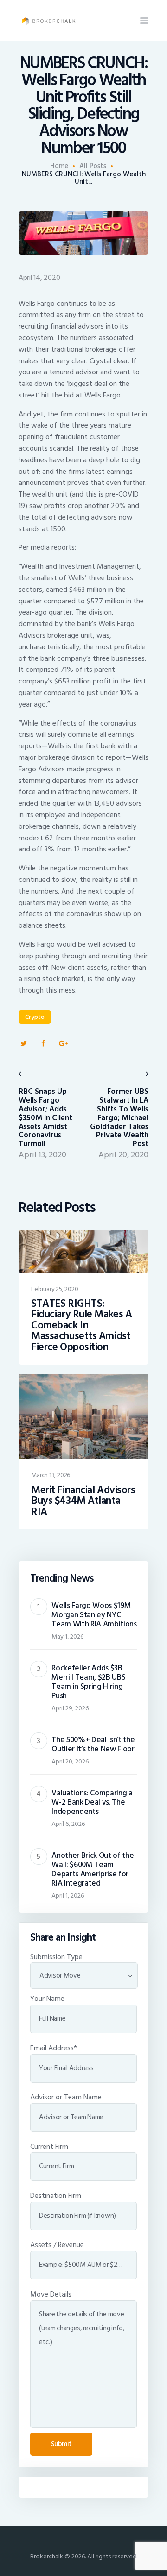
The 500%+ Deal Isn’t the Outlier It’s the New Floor (93, 1744)
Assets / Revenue (57, 2245)
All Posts (93, 166)
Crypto (35, 1017)
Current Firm (49, 2147)
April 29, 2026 (70, 1708)
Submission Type (56, 1957)
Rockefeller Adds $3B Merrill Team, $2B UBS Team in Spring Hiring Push (88, 1682)
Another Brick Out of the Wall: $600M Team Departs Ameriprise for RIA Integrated (93, 1869)
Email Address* (54, 2048)
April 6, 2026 (68, 1824)
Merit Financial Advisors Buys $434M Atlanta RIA (83, 1501)
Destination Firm (56, 2196)
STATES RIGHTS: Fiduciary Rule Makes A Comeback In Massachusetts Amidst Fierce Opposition (81, 1326)
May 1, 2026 (67, 1636)
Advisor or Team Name (66, 2097)
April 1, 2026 (68, 1896)
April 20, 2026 (70, 1761)
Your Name (47, 1999)
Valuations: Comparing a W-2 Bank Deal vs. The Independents (92, 1802)
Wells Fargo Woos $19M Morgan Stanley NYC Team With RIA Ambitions (94, 1615)
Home (59, 166)
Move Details (51, 2294)
